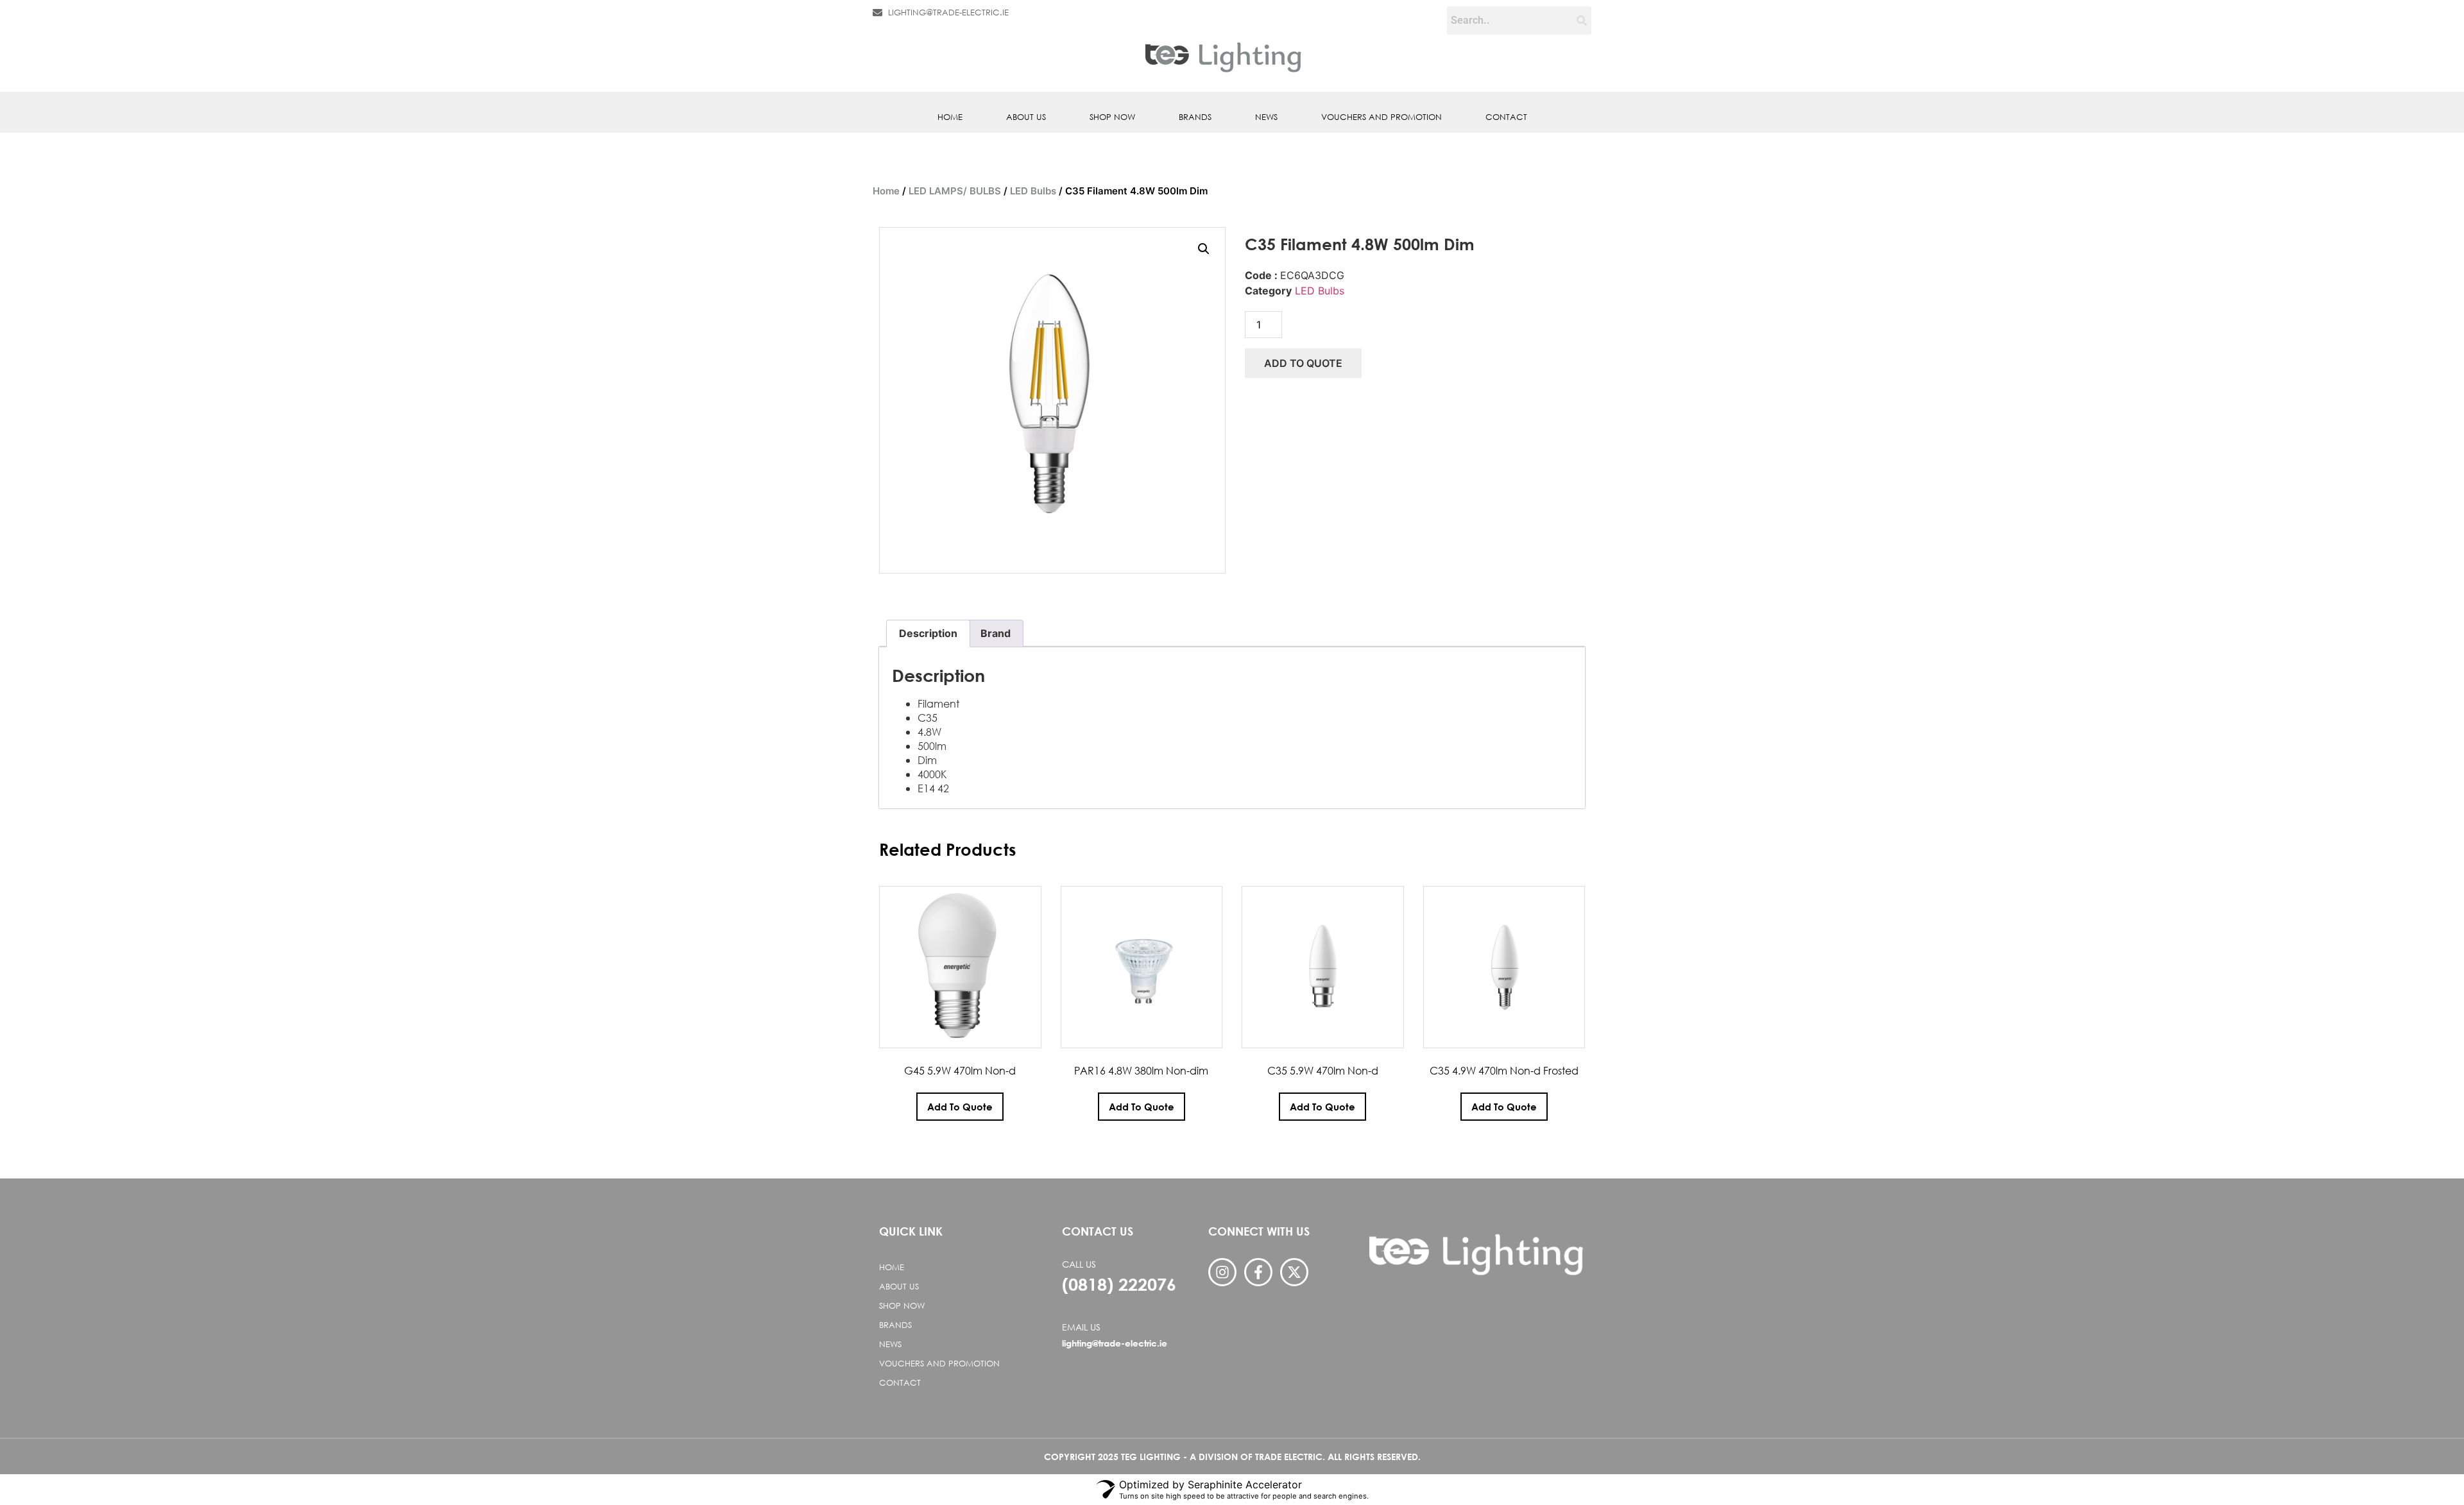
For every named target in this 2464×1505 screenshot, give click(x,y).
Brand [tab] (996, 633)
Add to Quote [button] (960, 1107)
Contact (1506, 117)
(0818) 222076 (1119, 1284)
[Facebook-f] (1258, 1272)
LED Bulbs (1033, 191)
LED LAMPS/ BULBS (955, 191)
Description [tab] (928, 633)
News (1266, 117)
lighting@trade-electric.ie (1115, 1343)
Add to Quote (1303, 363)
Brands (1195, 117)
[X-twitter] (1294, 1272)
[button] (1204, 249)
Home (950, 117)
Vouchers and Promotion (1382, 117)
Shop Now (1112, 117)
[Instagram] (1222, 1272)
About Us (1026, 117)
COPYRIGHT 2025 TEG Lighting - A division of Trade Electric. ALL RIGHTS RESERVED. (1232, 1457)
